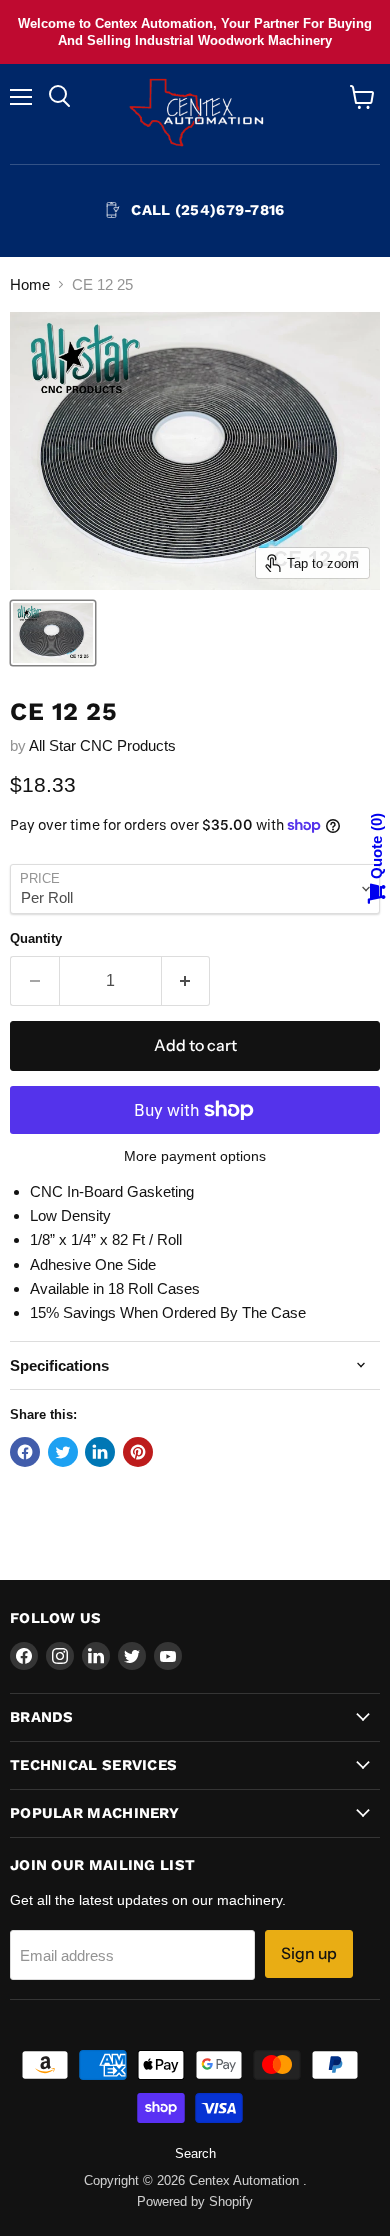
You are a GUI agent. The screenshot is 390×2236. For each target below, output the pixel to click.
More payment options (195, 1156)
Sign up (309, 1953)
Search (195, 2153)
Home (30, 284)
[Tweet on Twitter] (63, 1452)
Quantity (36, 938)
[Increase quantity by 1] (186, 981)
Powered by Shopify (195, 2201)
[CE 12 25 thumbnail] (53, 633)
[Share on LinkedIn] (100, 1452)
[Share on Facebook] (25, 1452)
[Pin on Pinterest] (138, 1452)
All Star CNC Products (102, 745)
